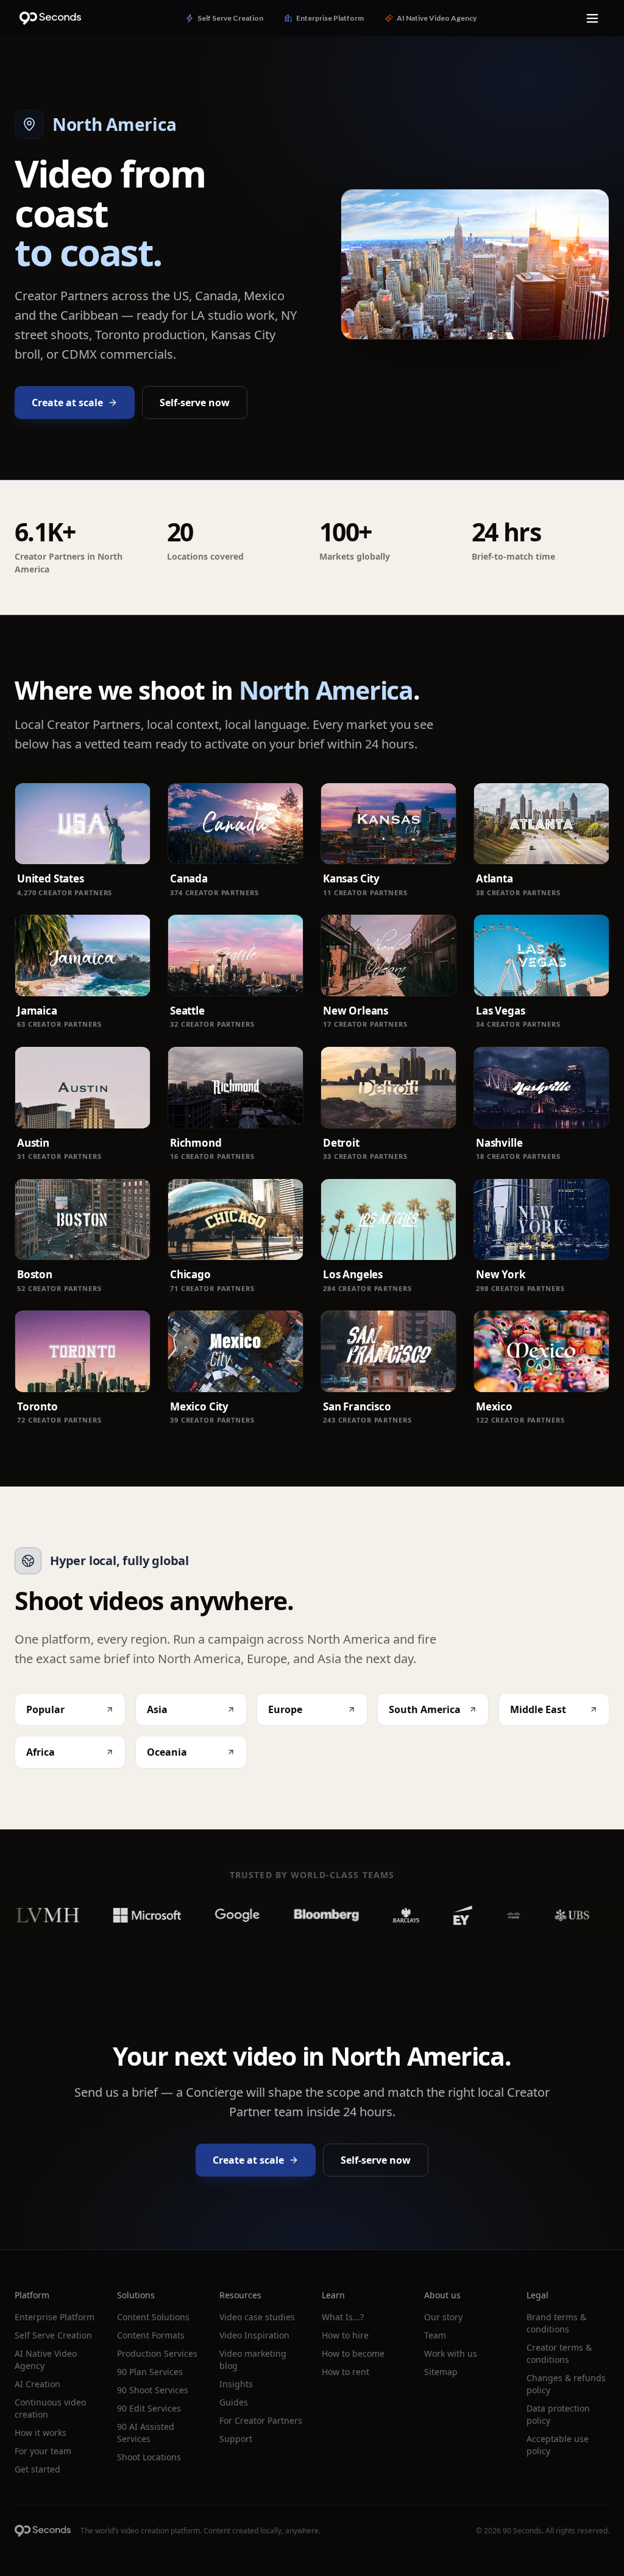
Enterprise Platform (55, 2317)
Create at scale (67, 403)
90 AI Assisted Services (146, 2433)
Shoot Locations (149, 2457)
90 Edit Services (149, 2408)
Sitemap (441, 2372)
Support (236, 2439)
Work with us (451, 2353)
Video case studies (257, 2317)
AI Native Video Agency (46, 2360)
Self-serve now (195, 403)
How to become (353, 2353)
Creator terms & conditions (559, 2353)
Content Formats (151, 2335)
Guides (234, 2402)
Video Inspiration (254, 2335)
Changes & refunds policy (566, 2384)
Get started (37, 2469)
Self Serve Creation (53, 2335)
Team (435, 2335)
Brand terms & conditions (556, 2323)
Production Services (157, 2353)
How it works (41, 2433)
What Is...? (343, 2317)
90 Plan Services (150, 2372)
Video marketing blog (253, 2360)
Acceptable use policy (558, 2445)
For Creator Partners (261, 2420)
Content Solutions (153, 2317)
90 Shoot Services (153, 2390)
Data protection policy (558, 2414)
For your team (43, 2451)
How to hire (345, 2335)
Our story (443, 2317)
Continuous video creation (50, 2408)
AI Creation (37, 2384)
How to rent (346, 2372)
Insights (236, 2384)
